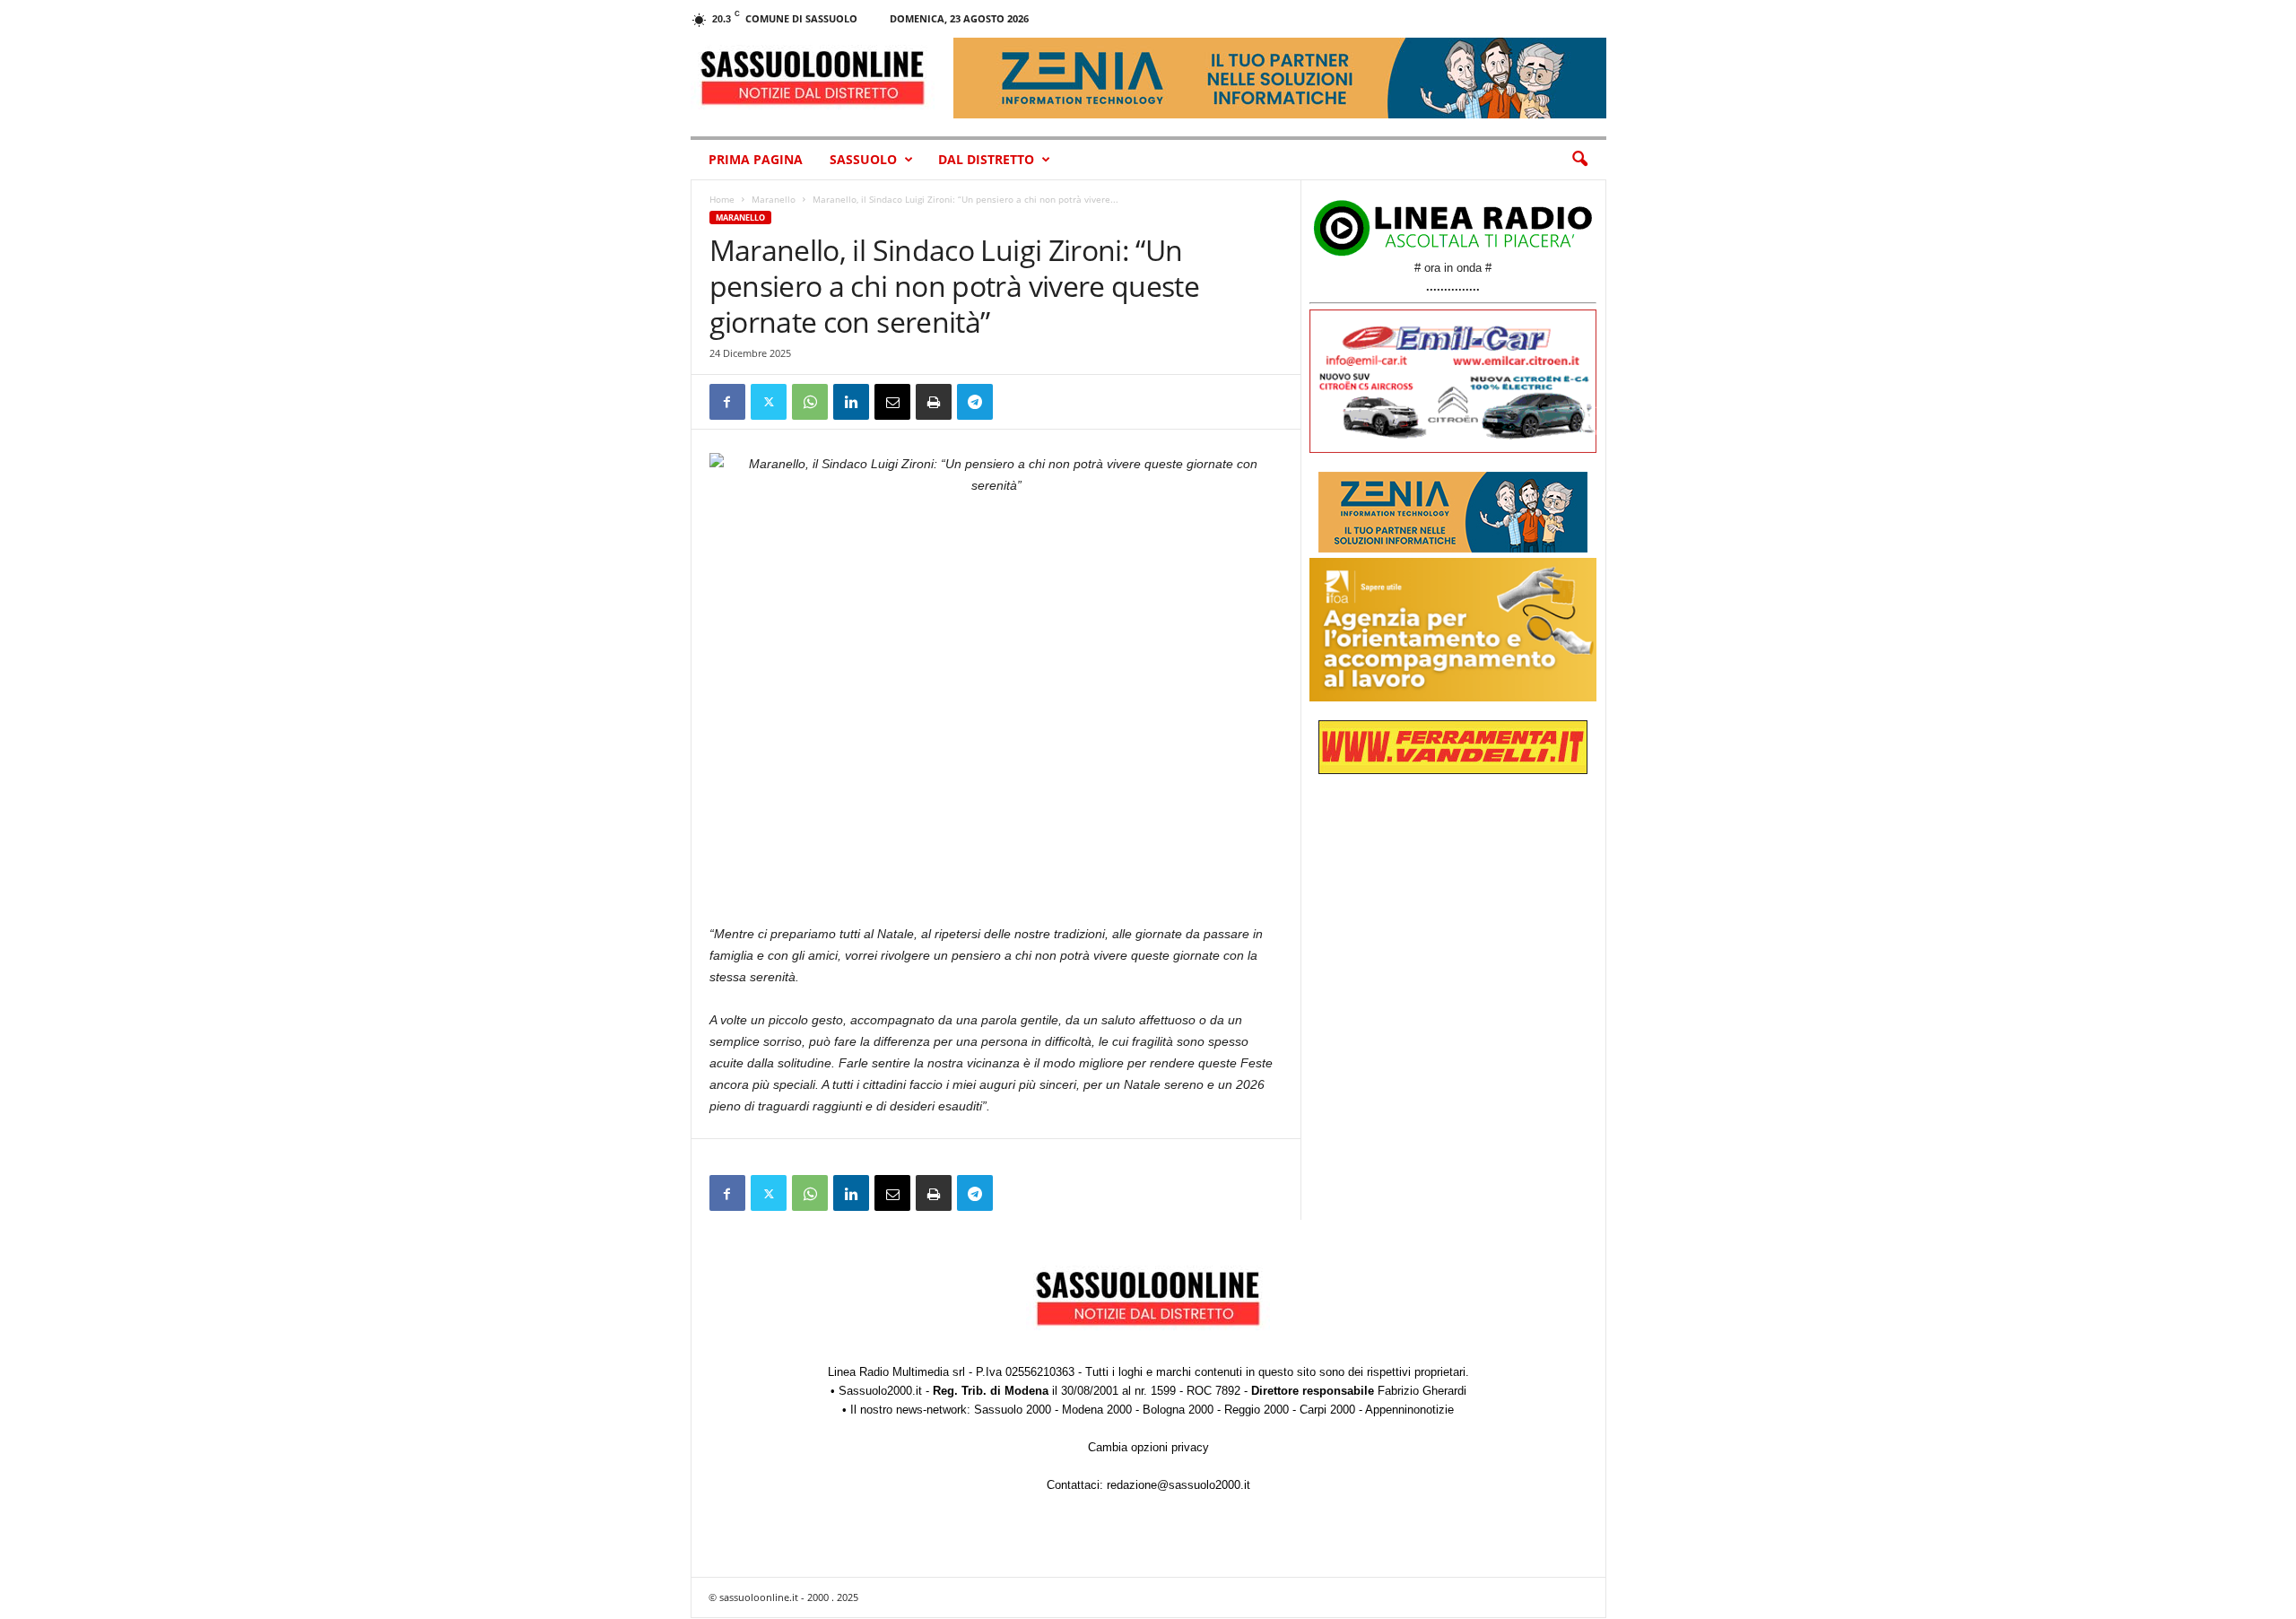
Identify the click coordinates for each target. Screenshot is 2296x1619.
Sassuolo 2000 (1013, 1410)
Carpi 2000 (1327, 1410)
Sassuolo (863, 159)
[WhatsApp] (810, 402)
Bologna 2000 (1178, 1410)
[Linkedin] (851, 402)
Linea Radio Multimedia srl (896, 1372)
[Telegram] (975, 402)
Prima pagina (756, 159)
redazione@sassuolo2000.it (1178, 1485)
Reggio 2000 (1257, 1410)
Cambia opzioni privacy (1148, 1447)
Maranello (774, 199)
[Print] (934, 402)
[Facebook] (727, 402)
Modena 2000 (1097, 1410)
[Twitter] (769, 402)
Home (722, 199)
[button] (1579, 160)
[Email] (892, 402)
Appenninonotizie (1409, 1410)
